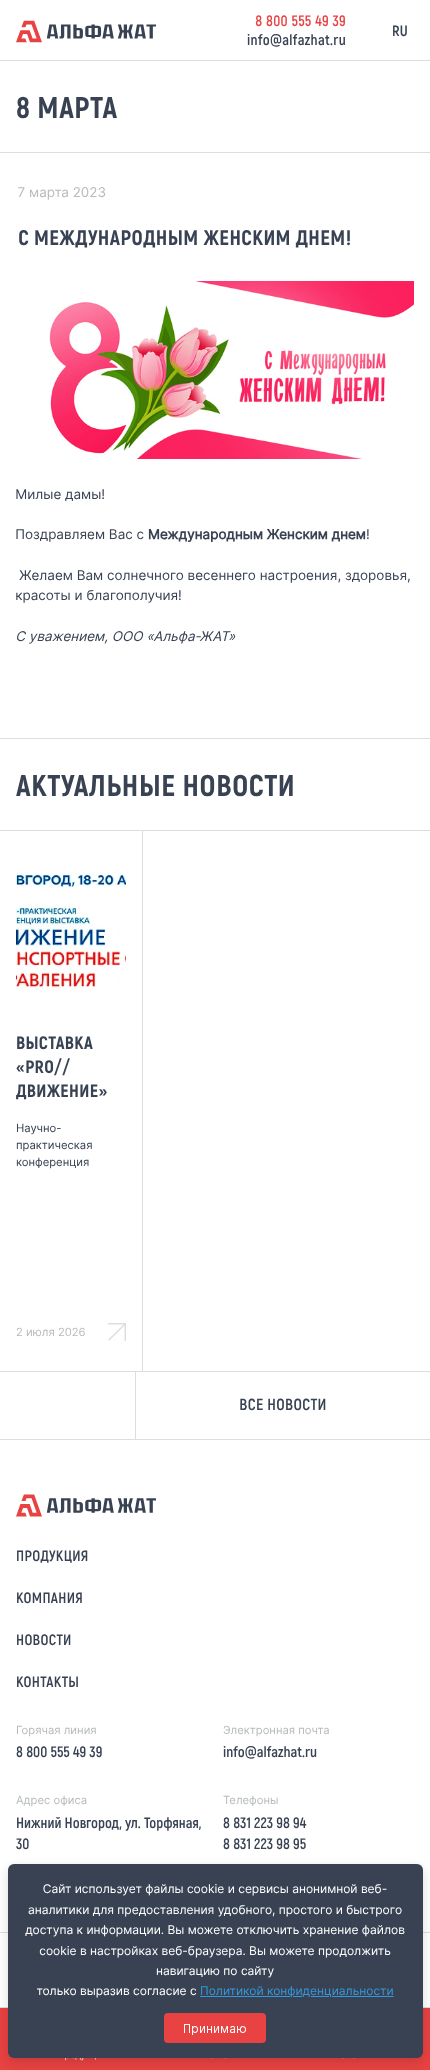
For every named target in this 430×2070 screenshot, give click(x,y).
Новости (44, 1639)
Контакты (47, 1681)
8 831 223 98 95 (264, 1843)
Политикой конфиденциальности (297, 1990)
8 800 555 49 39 (300, 20)
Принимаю (215, 2028)
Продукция (52, 1555)
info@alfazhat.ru (296, 39)
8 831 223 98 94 (264, 1822)
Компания (49, 1597)
